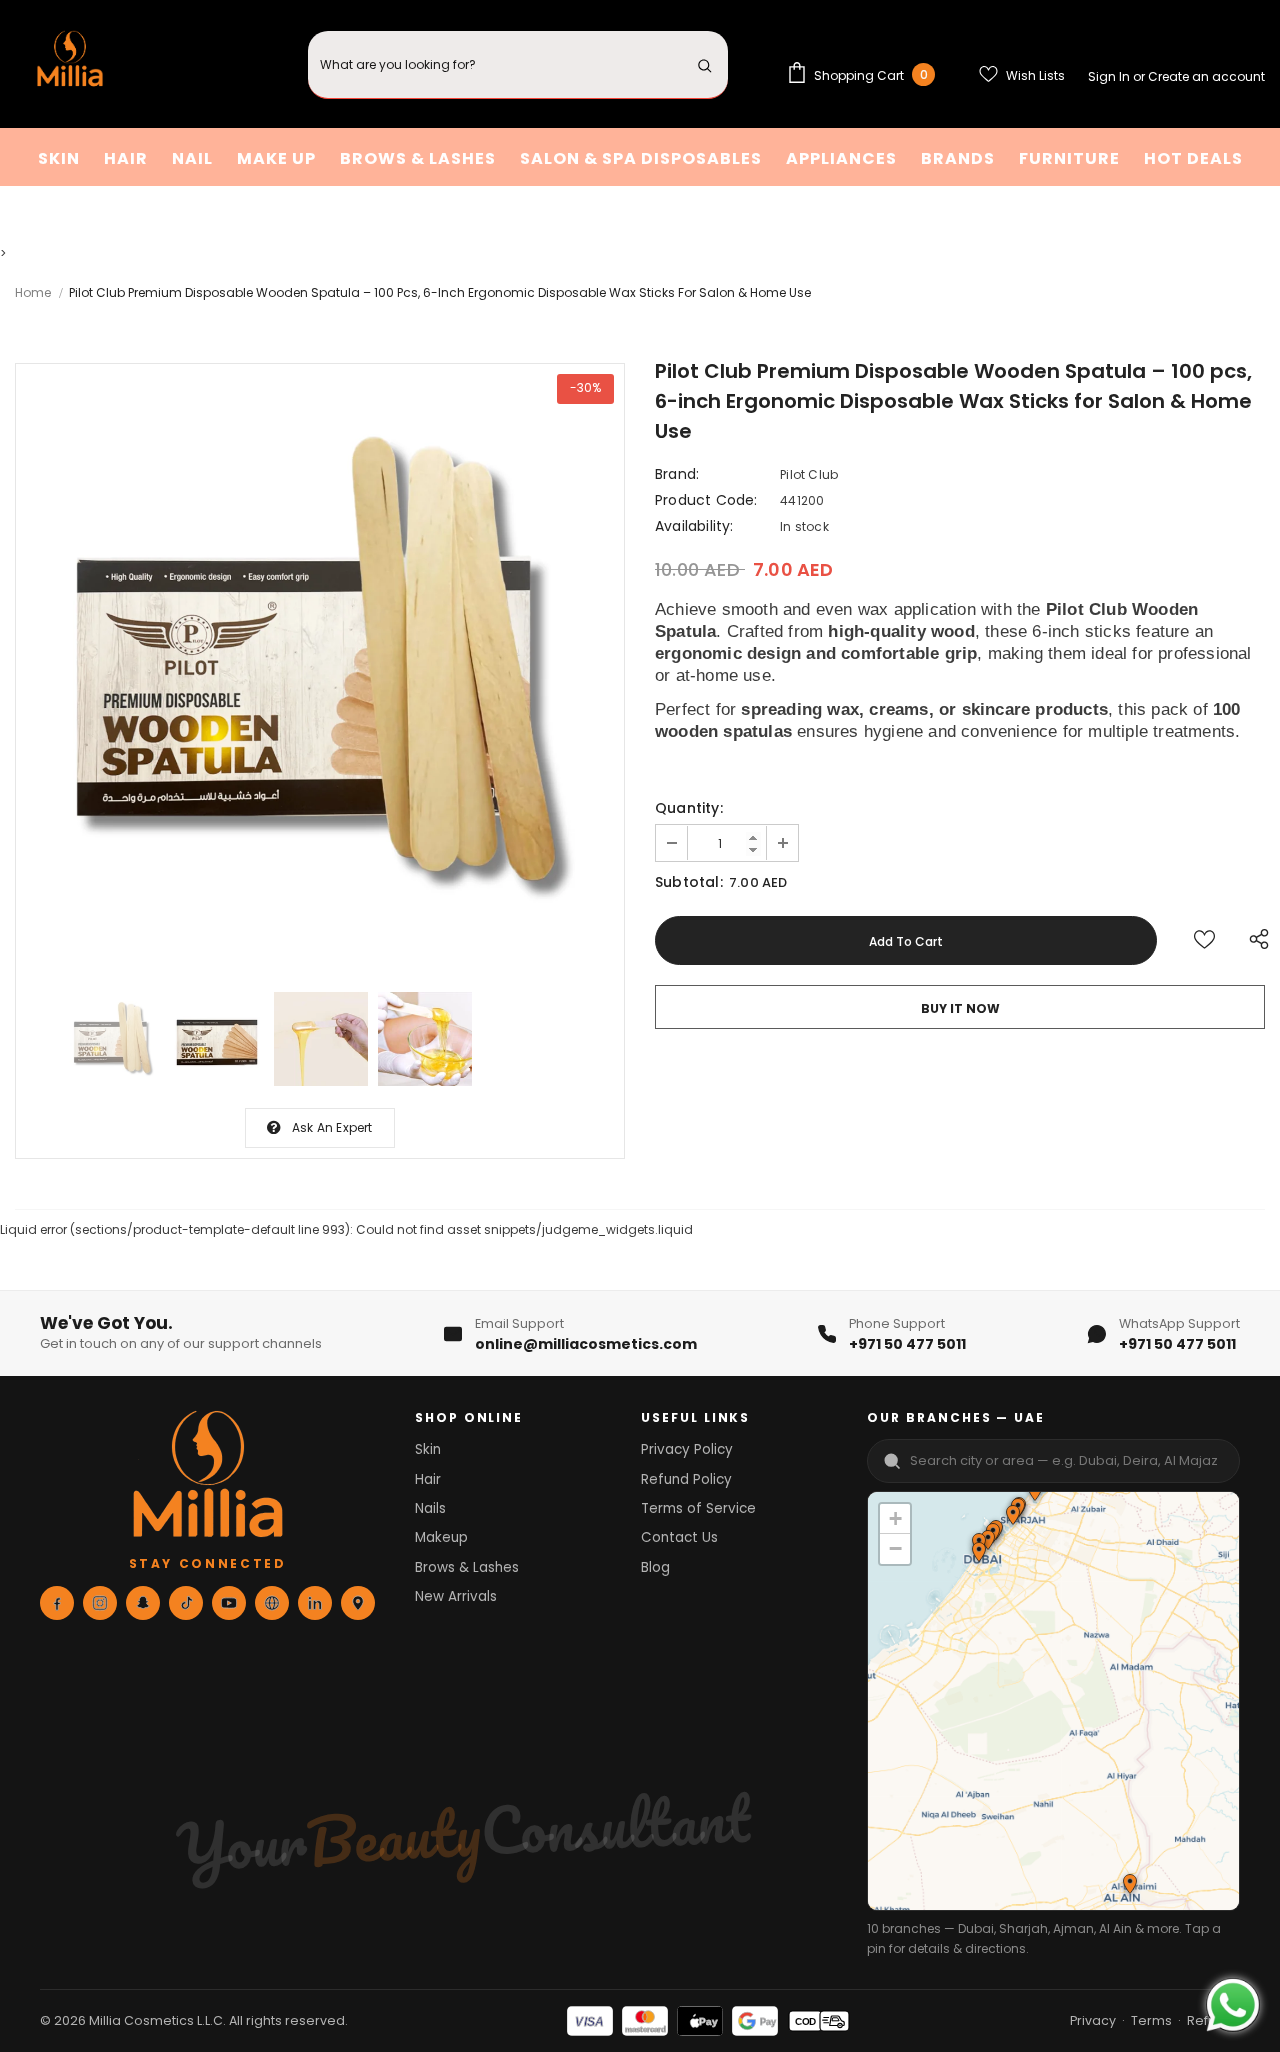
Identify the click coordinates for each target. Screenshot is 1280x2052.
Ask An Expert (332, 1127)
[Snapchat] (143, 1603)
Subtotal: (689, 882)
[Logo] (70, 64)
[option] (320, 668)
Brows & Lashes (467, 1567)
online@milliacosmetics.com (586, 1344)
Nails (430, 1508)
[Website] (272, 1603)
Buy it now (960, 1008)
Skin (428, 1449)
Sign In (1110, 76)
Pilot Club (809, 474)
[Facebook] (57, 1603)
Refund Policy (686, 1479)
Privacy (1093, 2020)
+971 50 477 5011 (907, 1344)
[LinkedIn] (315, 1603)
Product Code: (706, 500)
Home (33, 292)
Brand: (677, 474)
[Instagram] (100, 1603)
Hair (428, 1479)
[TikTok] (186, 1603)
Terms (1151, 2020)
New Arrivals (456, 1596)
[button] (1012, 1517)
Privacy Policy (687, 1449)
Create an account (1206, 76)
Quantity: (689, 808)
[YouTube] (229, 1603)
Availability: (694, 526)
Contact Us (679, 1537)
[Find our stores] (358, 1603)
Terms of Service (698, 1508)
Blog (655, 1567)
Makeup (441, 1537)
